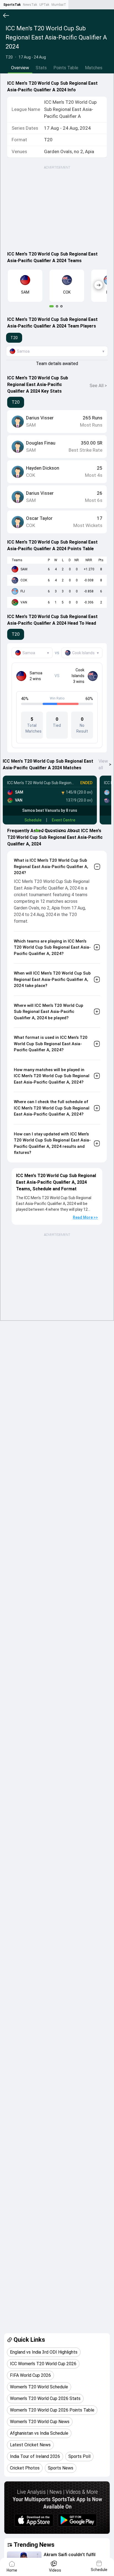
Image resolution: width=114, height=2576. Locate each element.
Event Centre (64, 820)
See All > (98, 386)
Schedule (33, 820)
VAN (24, 602)
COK (24, 580)
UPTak (44, 5)
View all (105, 764)
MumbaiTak (60, 5)
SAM (24, 569)
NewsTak (30, 5)
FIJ (23, 591)
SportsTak (12, 5)
